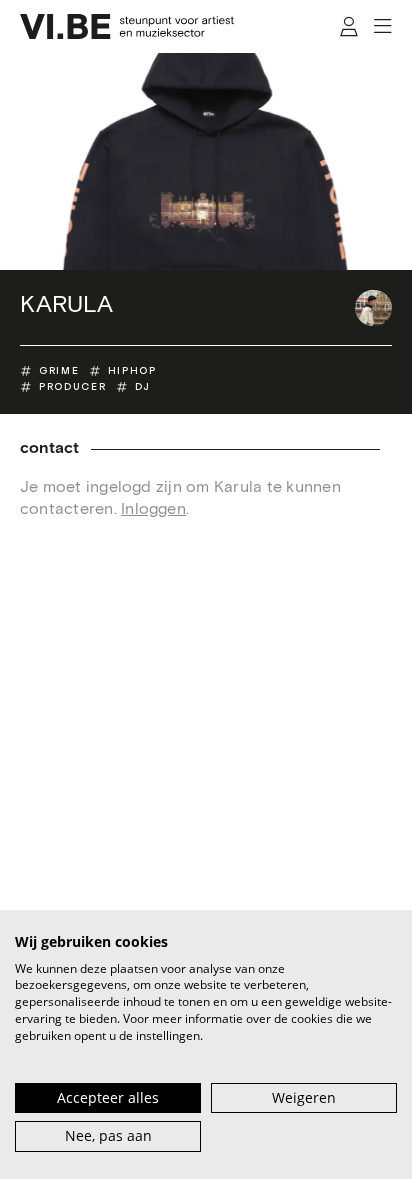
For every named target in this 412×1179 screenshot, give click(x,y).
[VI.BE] (127, 26)
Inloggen (153, 509)
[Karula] (373, 308)
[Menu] (382, 26)
